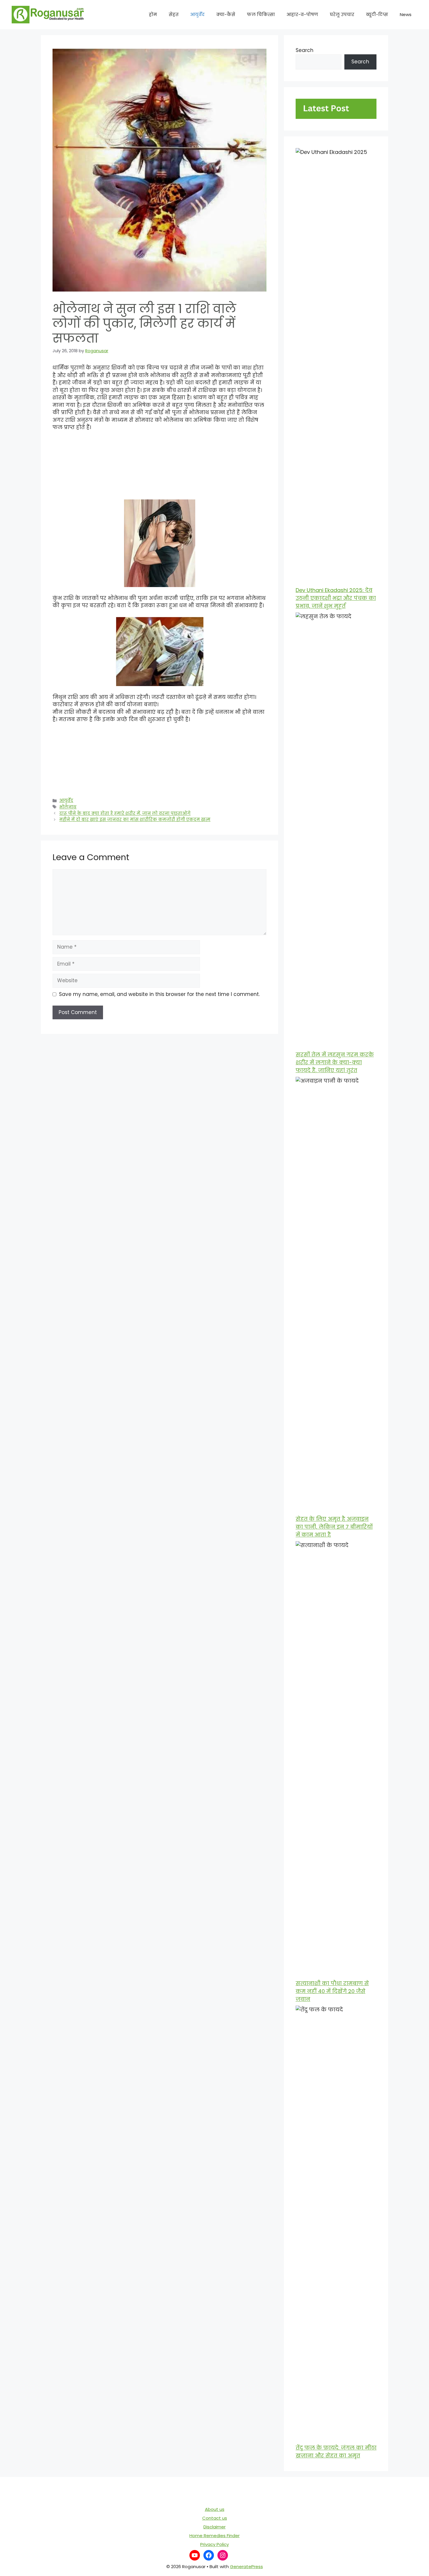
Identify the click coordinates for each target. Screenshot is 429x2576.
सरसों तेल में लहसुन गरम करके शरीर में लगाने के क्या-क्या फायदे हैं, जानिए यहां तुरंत (335, 1062)
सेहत (174, 14)
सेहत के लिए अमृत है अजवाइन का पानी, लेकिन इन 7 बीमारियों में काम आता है (334, 1527)
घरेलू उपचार (342, 14)
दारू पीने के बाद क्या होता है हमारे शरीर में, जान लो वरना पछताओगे (125, 813)
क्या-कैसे (226, 14)
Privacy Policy (214, 2544)
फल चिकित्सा (261, 14)
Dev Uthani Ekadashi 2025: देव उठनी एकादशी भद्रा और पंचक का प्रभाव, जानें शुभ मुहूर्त (336, 598)
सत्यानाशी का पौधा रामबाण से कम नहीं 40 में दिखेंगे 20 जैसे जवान (332, 1991)
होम (153, 14)
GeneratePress (246, 2567)
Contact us (215, 2518)
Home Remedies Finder (214, 2536)
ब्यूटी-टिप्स (377, 14)
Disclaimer (214, 2527)
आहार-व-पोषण (302, 14)
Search (305, 50)
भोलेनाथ (68, 807)
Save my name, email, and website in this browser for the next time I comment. (159, 994)
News (406, 14)
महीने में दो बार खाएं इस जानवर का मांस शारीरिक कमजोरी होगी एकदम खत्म (135, 820)
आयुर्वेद (197, 14)
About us (215, 2509)
